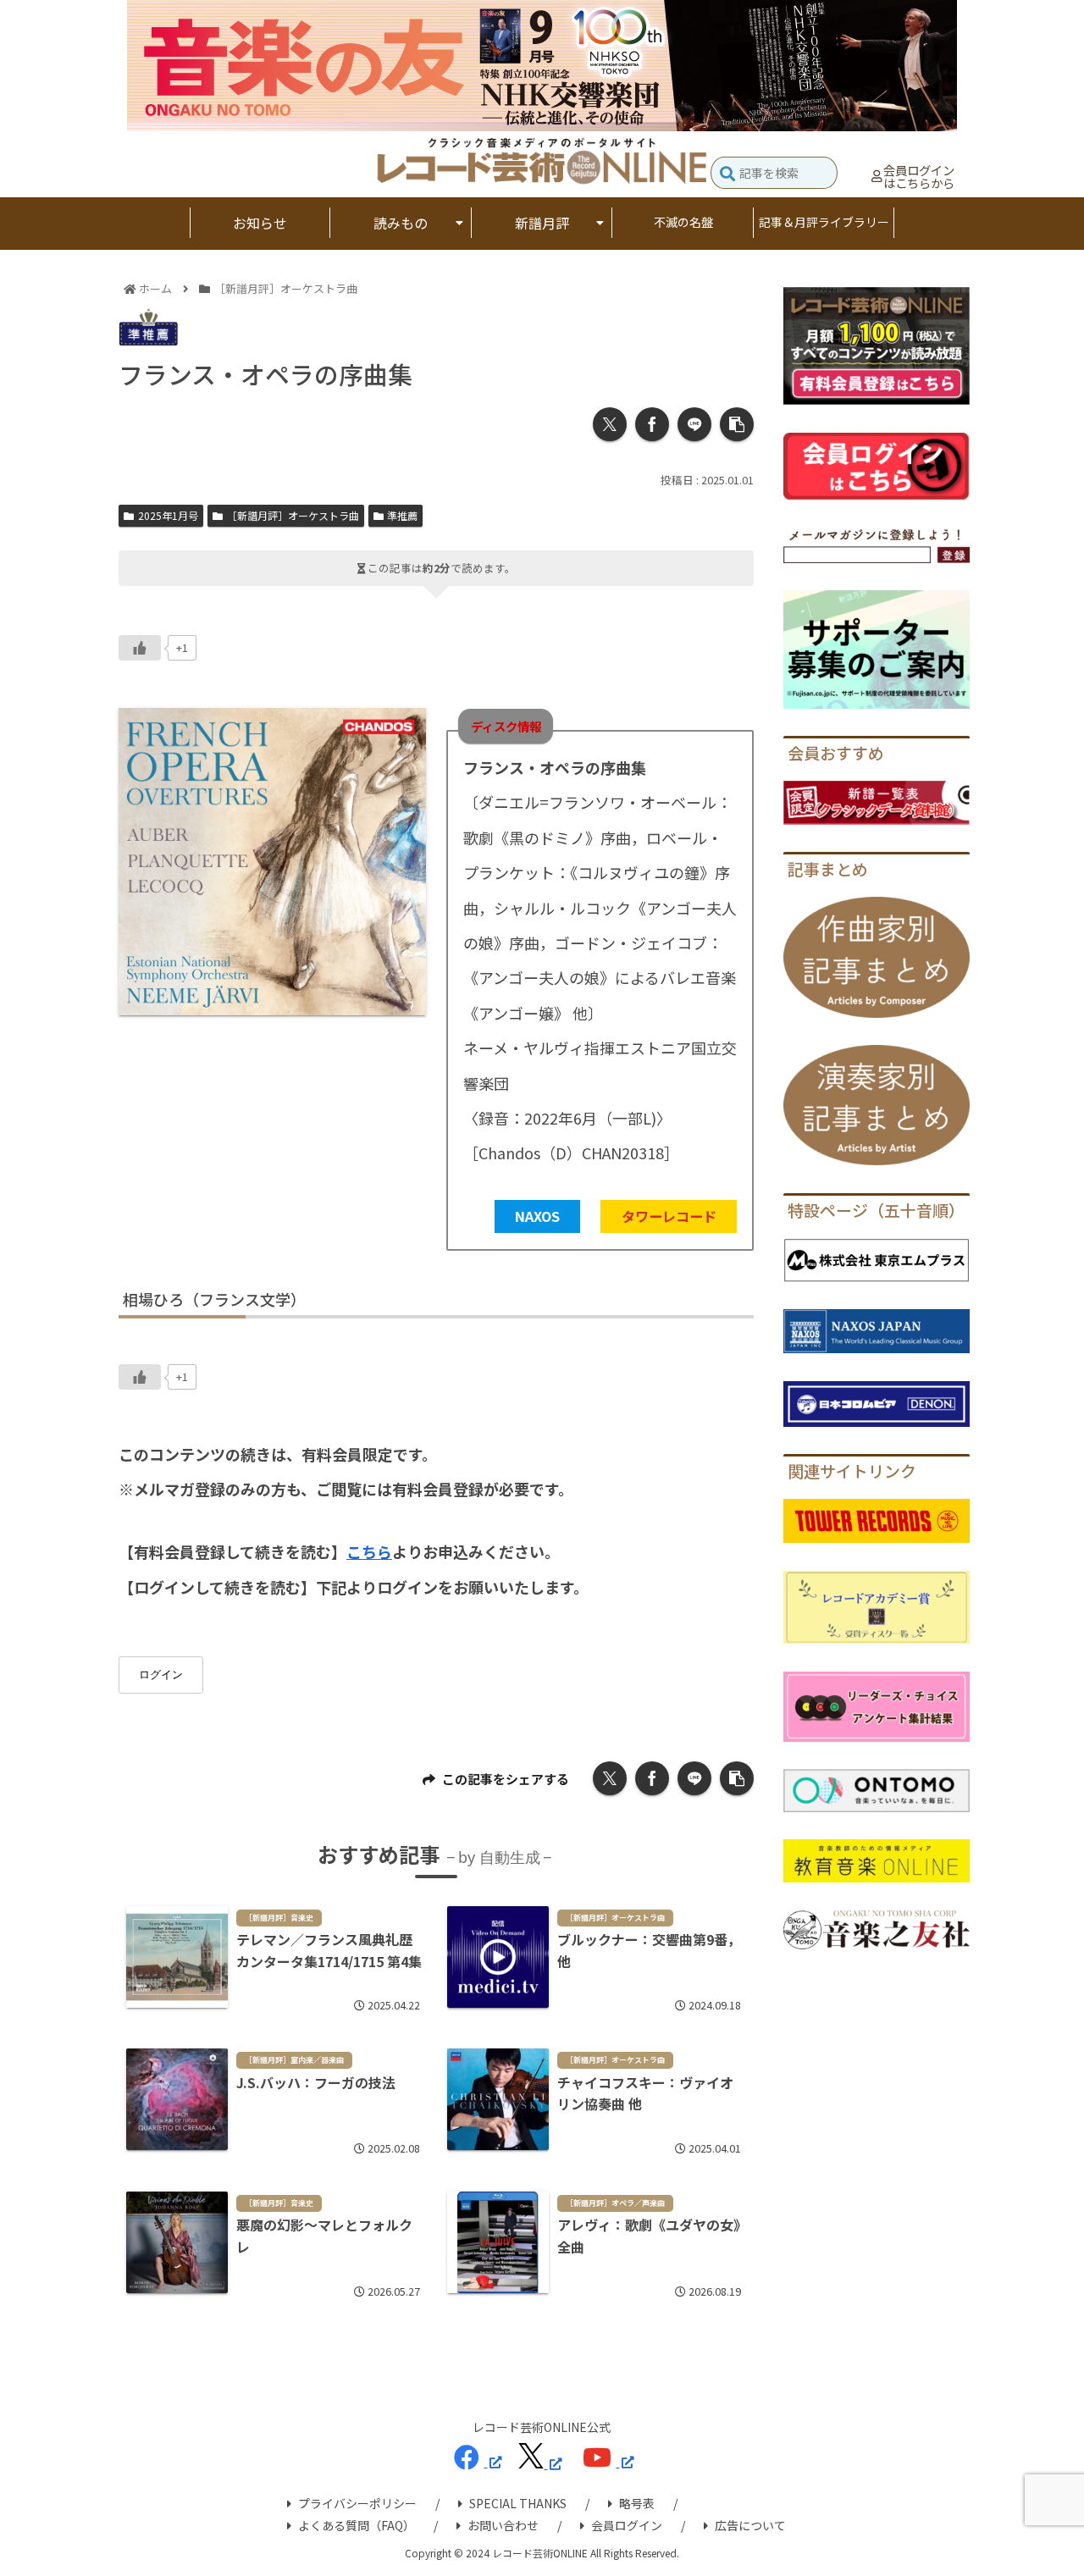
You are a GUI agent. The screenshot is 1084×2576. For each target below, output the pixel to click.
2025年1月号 (168, 515)
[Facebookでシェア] (652, 424)
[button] (727, 175)
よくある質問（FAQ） (357, 2525)
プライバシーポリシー (357, 2503)
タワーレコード (669, 1216)
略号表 (637, 2503)
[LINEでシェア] (694, 424)
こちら (369, 1551)
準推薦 (402, 515)
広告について (750, 2525)
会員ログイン (627, 2525)
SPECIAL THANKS (518, 2503)
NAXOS (537, 1216)
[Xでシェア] (610, 424)
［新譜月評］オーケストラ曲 (293, 515)
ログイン (161, 1675)
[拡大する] (404, 730)
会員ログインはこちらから (919, 177)
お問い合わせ (503, 2525)
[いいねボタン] (140, 648)
